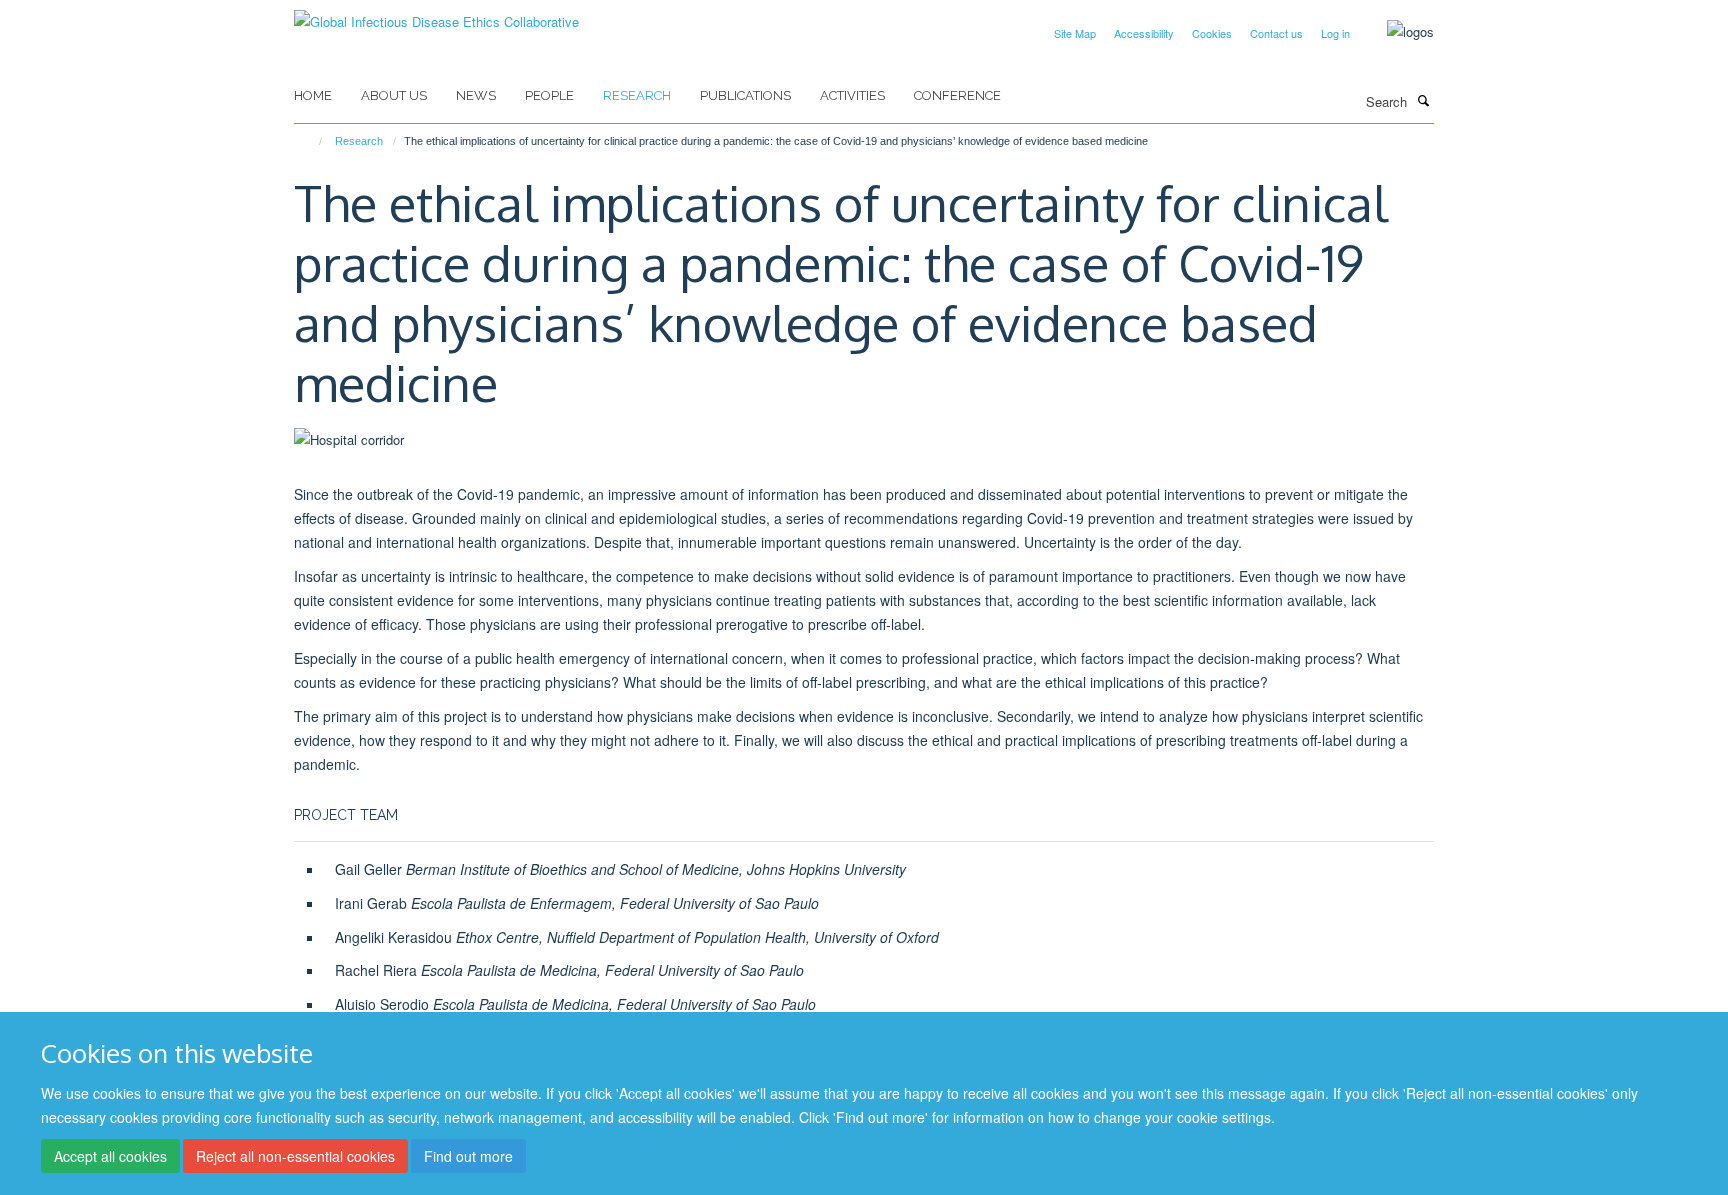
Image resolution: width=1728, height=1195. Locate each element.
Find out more (468, 1156)
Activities (852, 95)
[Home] (311, 141)
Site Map (1075, 33)
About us (394, 95)
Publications (745, 95)
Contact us (1276, 33)
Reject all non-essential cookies (295, 1156)
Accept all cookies (110, 1156)
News (476, 95)
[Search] (1423, 100)
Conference (957, 95)
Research (637, 95)
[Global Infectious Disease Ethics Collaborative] (436, 14)
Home (313, 95)
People (549, 95)
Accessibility (1144, 33)
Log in (1335, 33)
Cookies (1212, 33)
